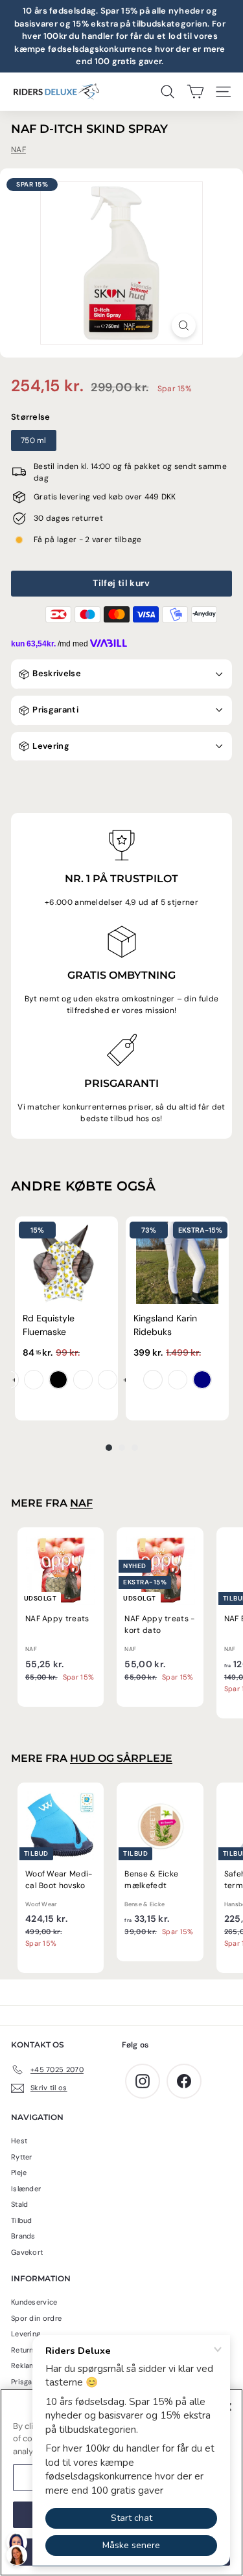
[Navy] (202, 1380)
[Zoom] (184, 325)
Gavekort (27, 2252)
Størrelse (31, 417)
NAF (18, 150)
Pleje (19, 2172)
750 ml (34, 440)
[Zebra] (58, 1380)
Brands (23, 2236)
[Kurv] (195, 92)
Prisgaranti (54, 710)
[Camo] (108, 1380)
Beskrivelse (56, 673)
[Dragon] (34, 1380)
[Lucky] (83, 1380)
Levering (50, 746)
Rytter (22, 2157)
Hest (19, 2141)
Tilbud (22, 2220)
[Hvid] (153, 1380)
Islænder (26, 2189)
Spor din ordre (36, 2318)
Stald (20, 2204)
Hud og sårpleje (121, 1758)
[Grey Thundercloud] (178, 1380)
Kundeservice (34, 2302)
